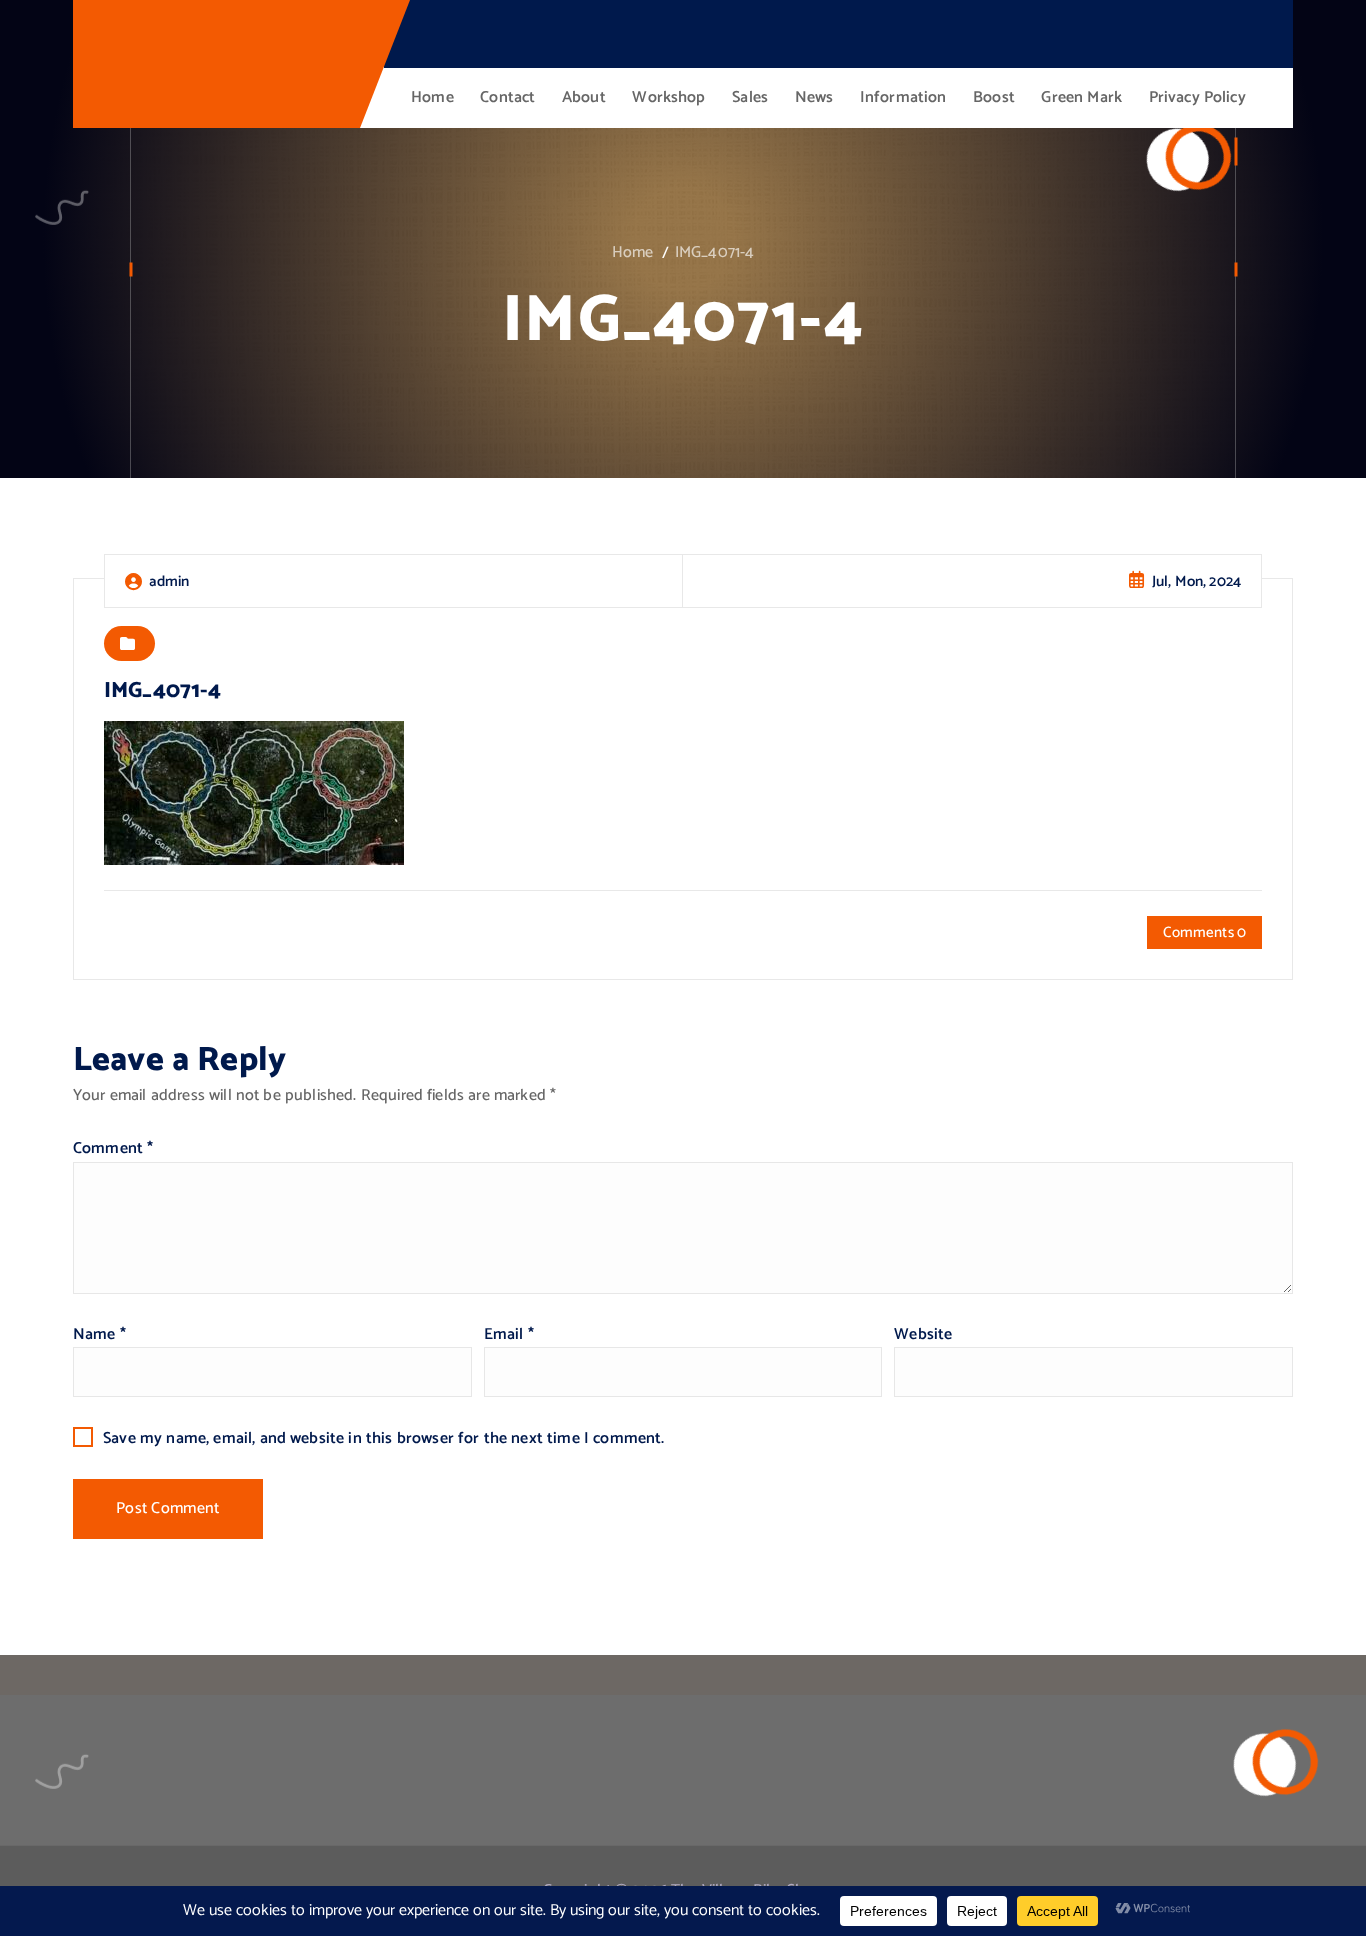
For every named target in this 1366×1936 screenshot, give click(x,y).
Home (432, 97)
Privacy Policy (1197, 97)
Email (509, 1334)
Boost (994, 97)
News (814, 97)
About (584, 97)
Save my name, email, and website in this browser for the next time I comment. (383, 1438)
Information (903, 97)
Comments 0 (1204, 932)
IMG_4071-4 (715, 252)
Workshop (668, 97)
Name (99, 1334)
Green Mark (1081, 97)
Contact (507, 97)
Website (923, 1334)
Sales (750, 97)
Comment (113, 1148)
